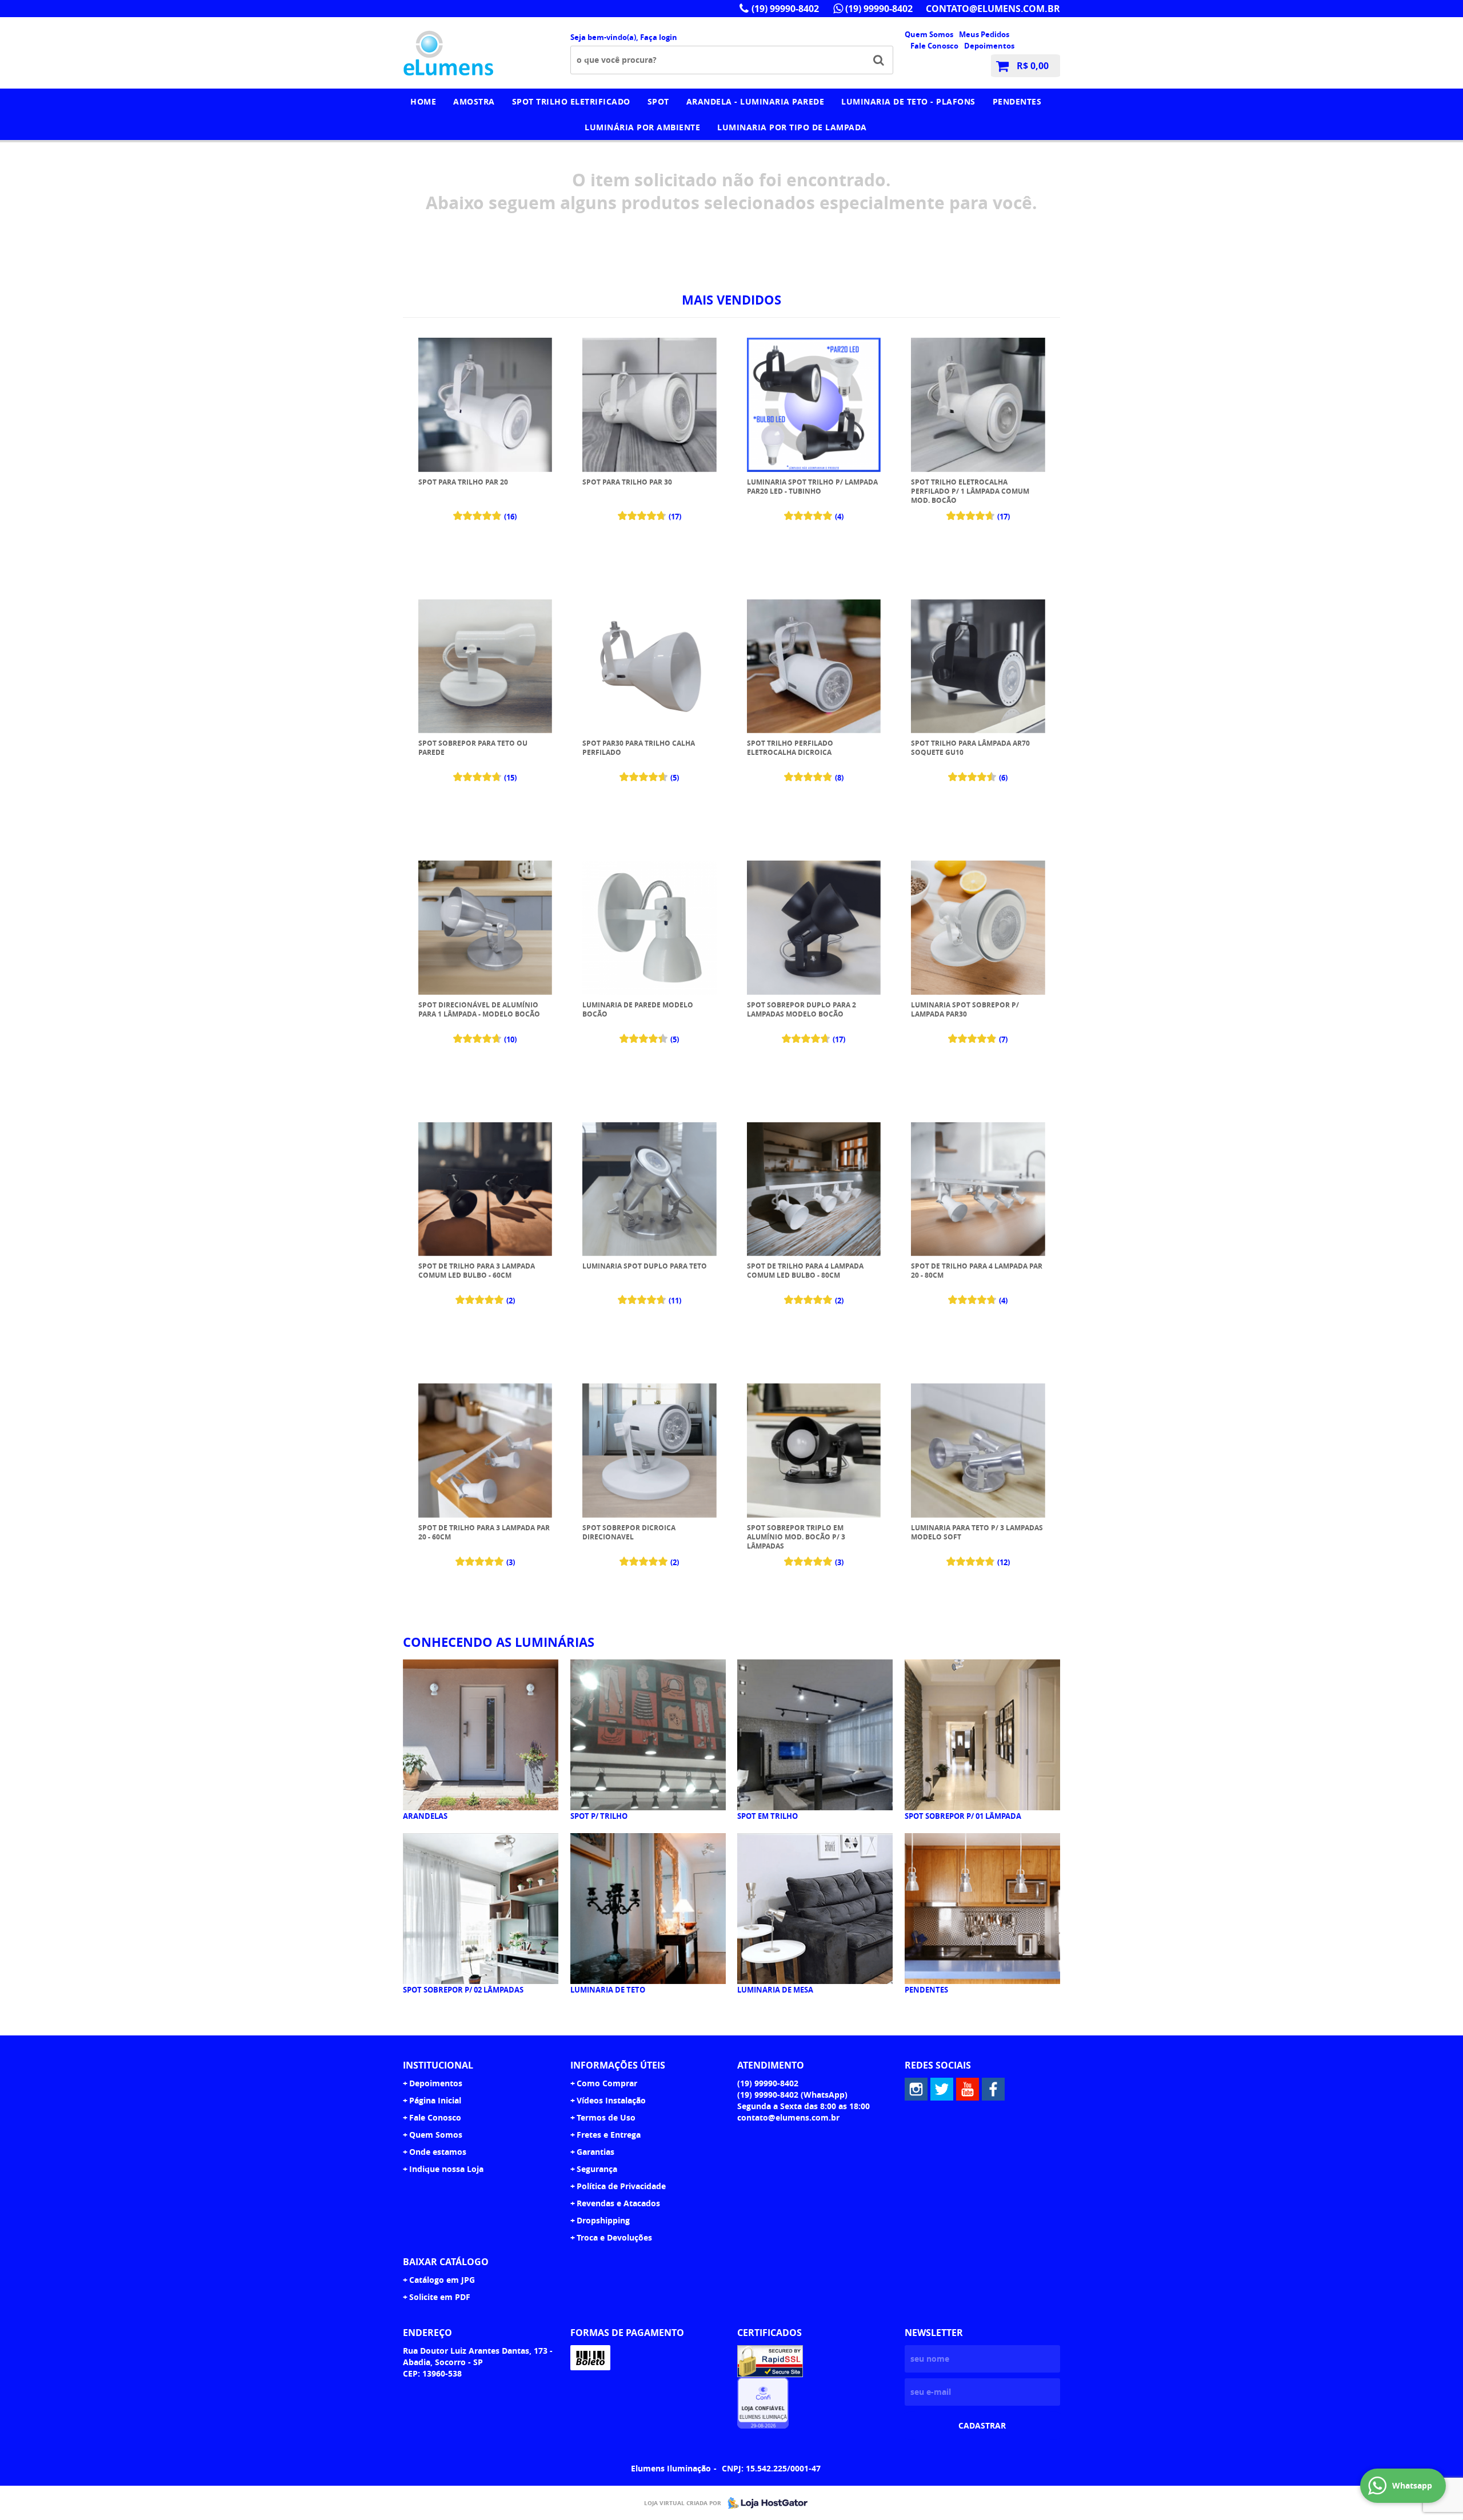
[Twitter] (942, 2089)
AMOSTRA (474, 101)
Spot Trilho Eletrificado (571, 101)
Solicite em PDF (440, 2297)
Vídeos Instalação (611, 2100)
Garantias (595, 2152)
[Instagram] (916, 2089)
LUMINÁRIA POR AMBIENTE (642, 127)
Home (423, 101)
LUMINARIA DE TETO (608, 1990)
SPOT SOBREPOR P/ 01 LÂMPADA (963, 1816)
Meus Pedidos (984, 34)
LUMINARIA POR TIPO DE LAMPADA (792, 127)
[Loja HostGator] (764, 2503)
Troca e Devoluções (614, 2237)
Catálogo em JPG (442, 2280)
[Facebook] (993, 2089)
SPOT (658, 101)
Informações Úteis (618, 2065)
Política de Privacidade (621, 2186)
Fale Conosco (934, 46)
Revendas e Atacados (618, 2203)
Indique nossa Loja (446, 2169)
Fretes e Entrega (609, 2135)
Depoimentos (989, 46)
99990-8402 (785, 9)
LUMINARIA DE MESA (775, 1990)
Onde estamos (438, 2152)
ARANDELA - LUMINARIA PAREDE (756, 101)
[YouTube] (968, 2089)
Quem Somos (929, 34)
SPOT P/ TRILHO (599, 1816)
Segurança (597, 2169)
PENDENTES (1017, 101)
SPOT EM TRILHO (768, 1816)
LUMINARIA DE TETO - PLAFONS (908, 101)
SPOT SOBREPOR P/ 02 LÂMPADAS (463, 1990)
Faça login (659, 37)
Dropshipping (603, 2220)
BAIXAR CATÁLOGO (446, 2262)
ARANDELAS (425, 1816)
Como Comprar (607, 2083)
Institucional (438, 2065)
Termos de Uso (606, 2117)
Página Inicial (435, 2100)
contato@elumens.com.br (993, 9)
